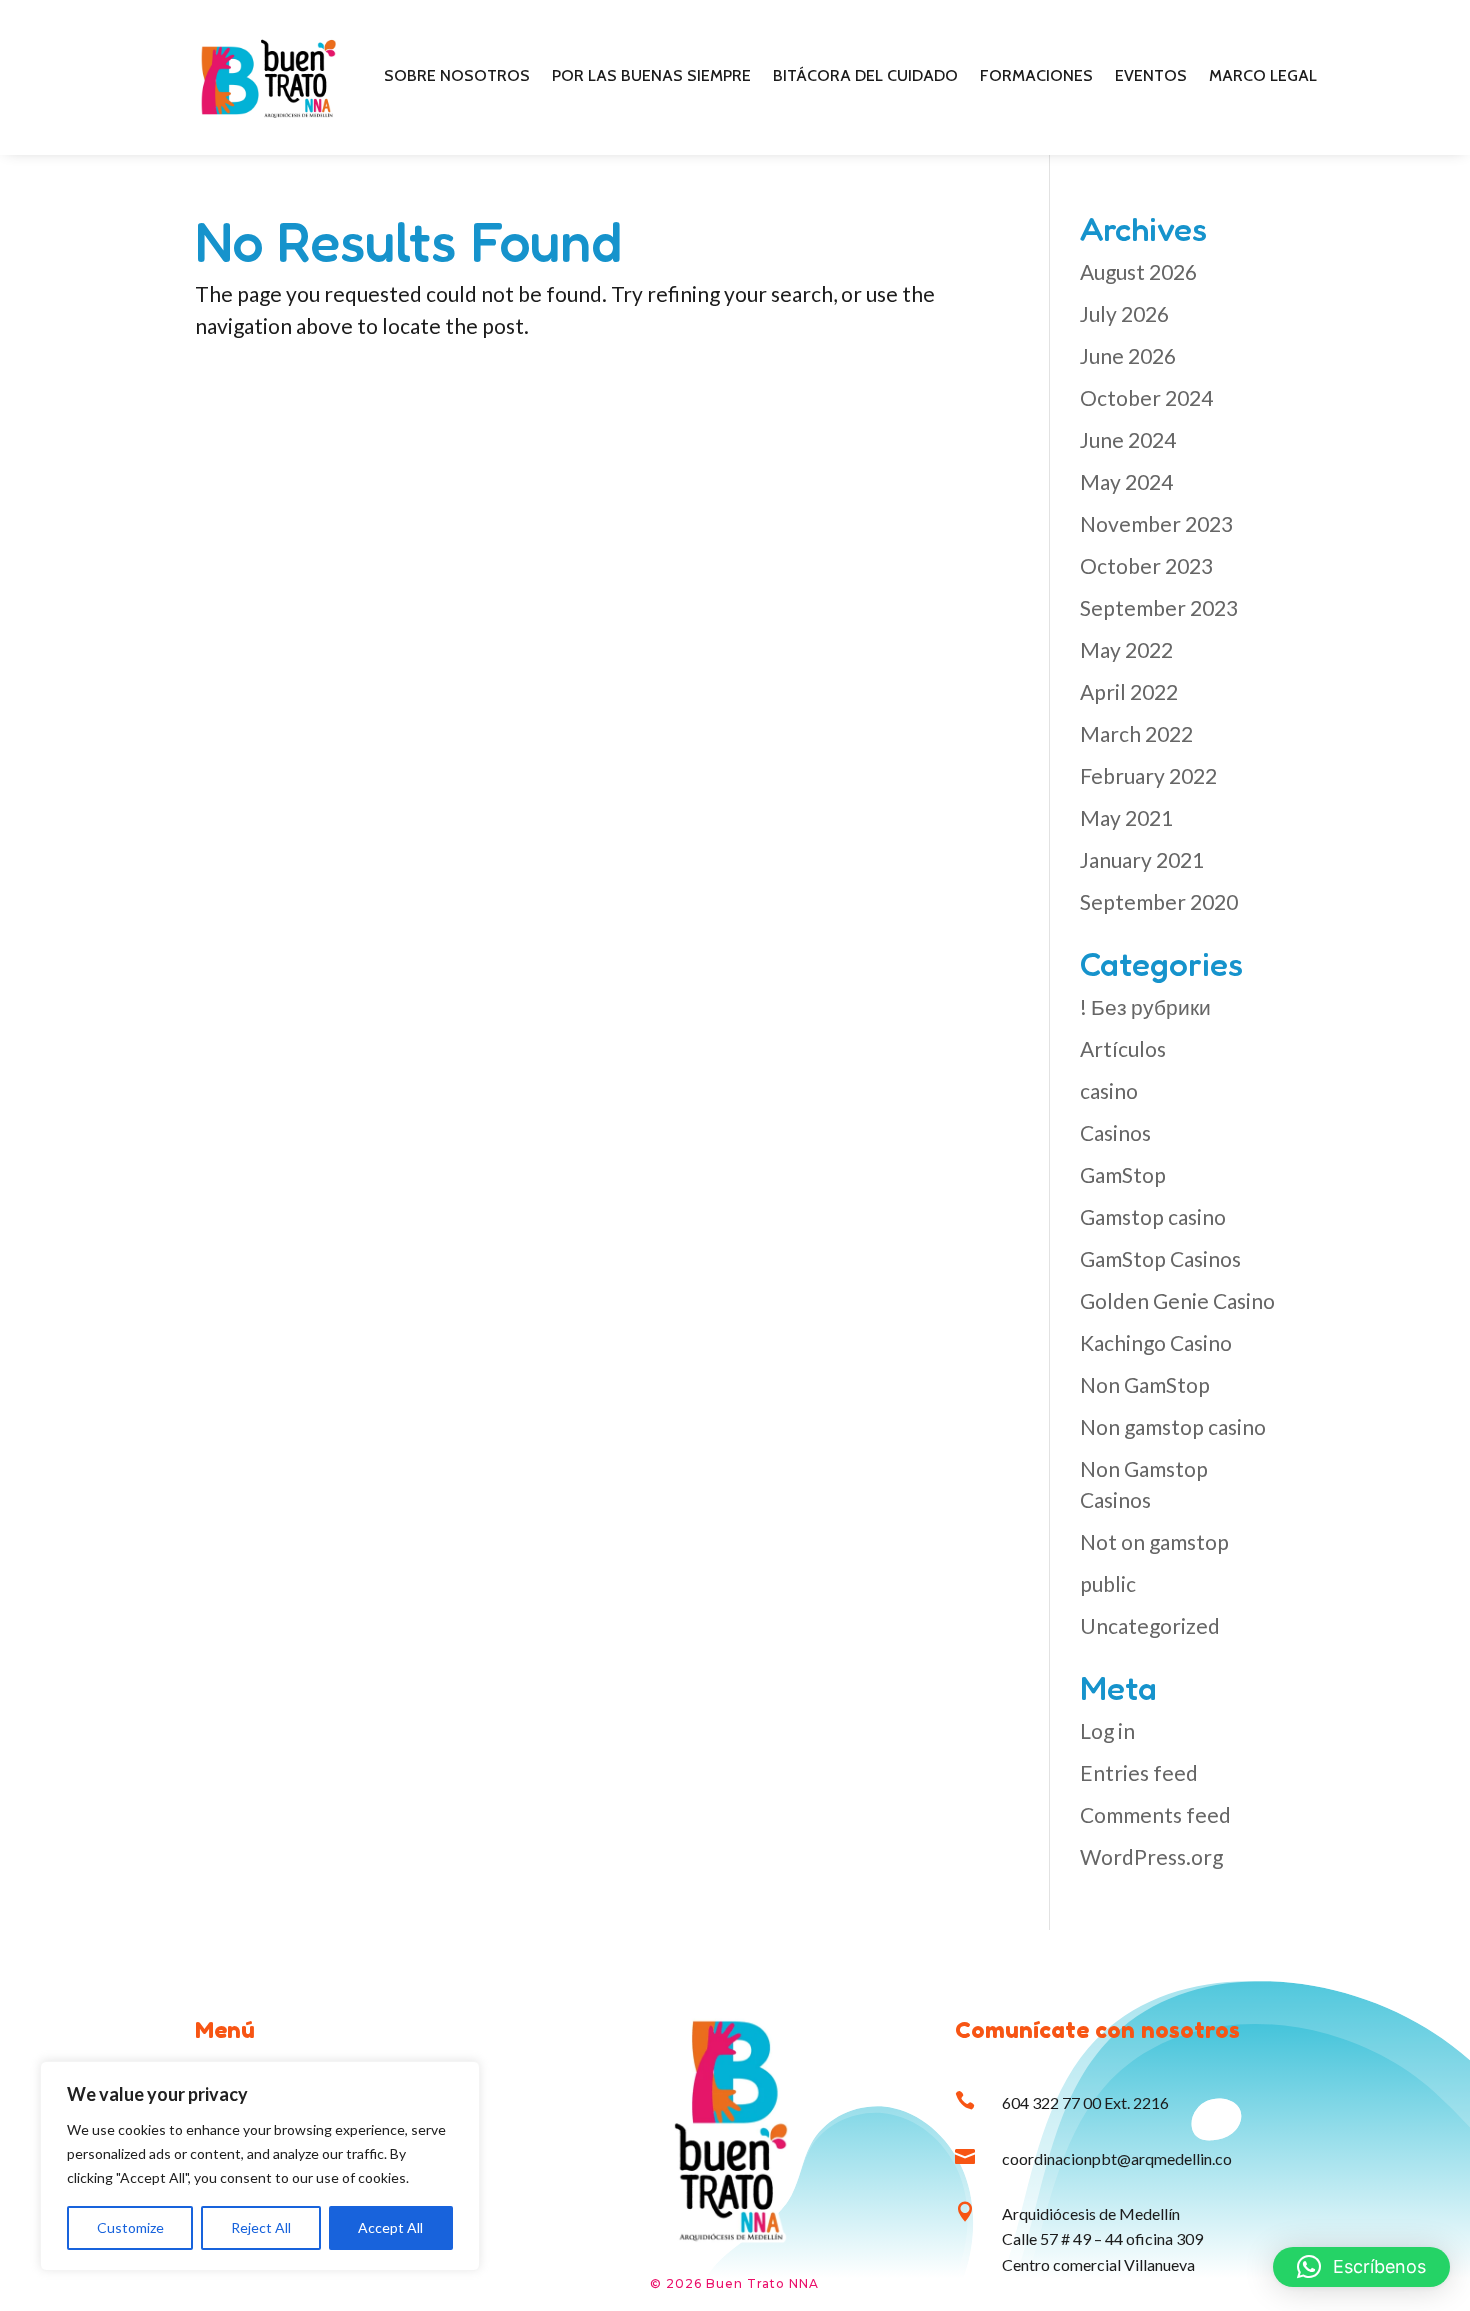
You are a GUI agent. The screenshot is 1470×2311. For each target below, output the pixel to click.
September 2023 (1159, 607)
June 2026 (1128, 355)
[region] (260, 2166)
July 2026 (1124, 313)
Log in (1107, 1730)
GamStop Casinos (1160, 1258)
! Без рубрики (1145, 1006)
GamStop (1123, 1174)
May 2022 (1126, 649)
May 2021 (1126, 817)
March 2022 (1136, 733)
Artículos (1123, 1048)
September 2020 (1159, 901)
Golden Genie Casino (1177, 1300)
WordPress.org (1151, 1856)
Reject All (261, 2227)
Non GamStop (1145, 1384)
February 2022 (1148, 775)
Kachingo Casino (1156, 1342)
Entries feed (1139, 1772)
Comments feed (1155, 1814)
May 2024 (1126, 481)
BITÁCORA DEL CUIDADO (865, 77)
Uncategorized (1150, 1625)
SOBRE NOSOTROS (457, 77)
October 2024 (1146, 397)
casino (1109, 1090)
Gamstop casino (1153, 1216)
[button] (1361, 2267)
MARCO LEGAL (1263, 77)
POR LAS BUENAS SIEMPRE (651, 77)
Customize (130, 2227)
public (1108, 1583)
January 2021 (1142, 859)
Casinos (1115, 1132)
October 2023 (1146, 565)
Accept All (390, 2227)
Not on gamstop (1154, 1541)
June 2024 (1128, 439)
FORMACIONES (1036, 77)
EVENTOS (1151, 77)
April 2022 (1129, 691)
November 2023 (1156, 523)
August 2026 (1138, 271)
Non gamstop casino (1173, 1426)
